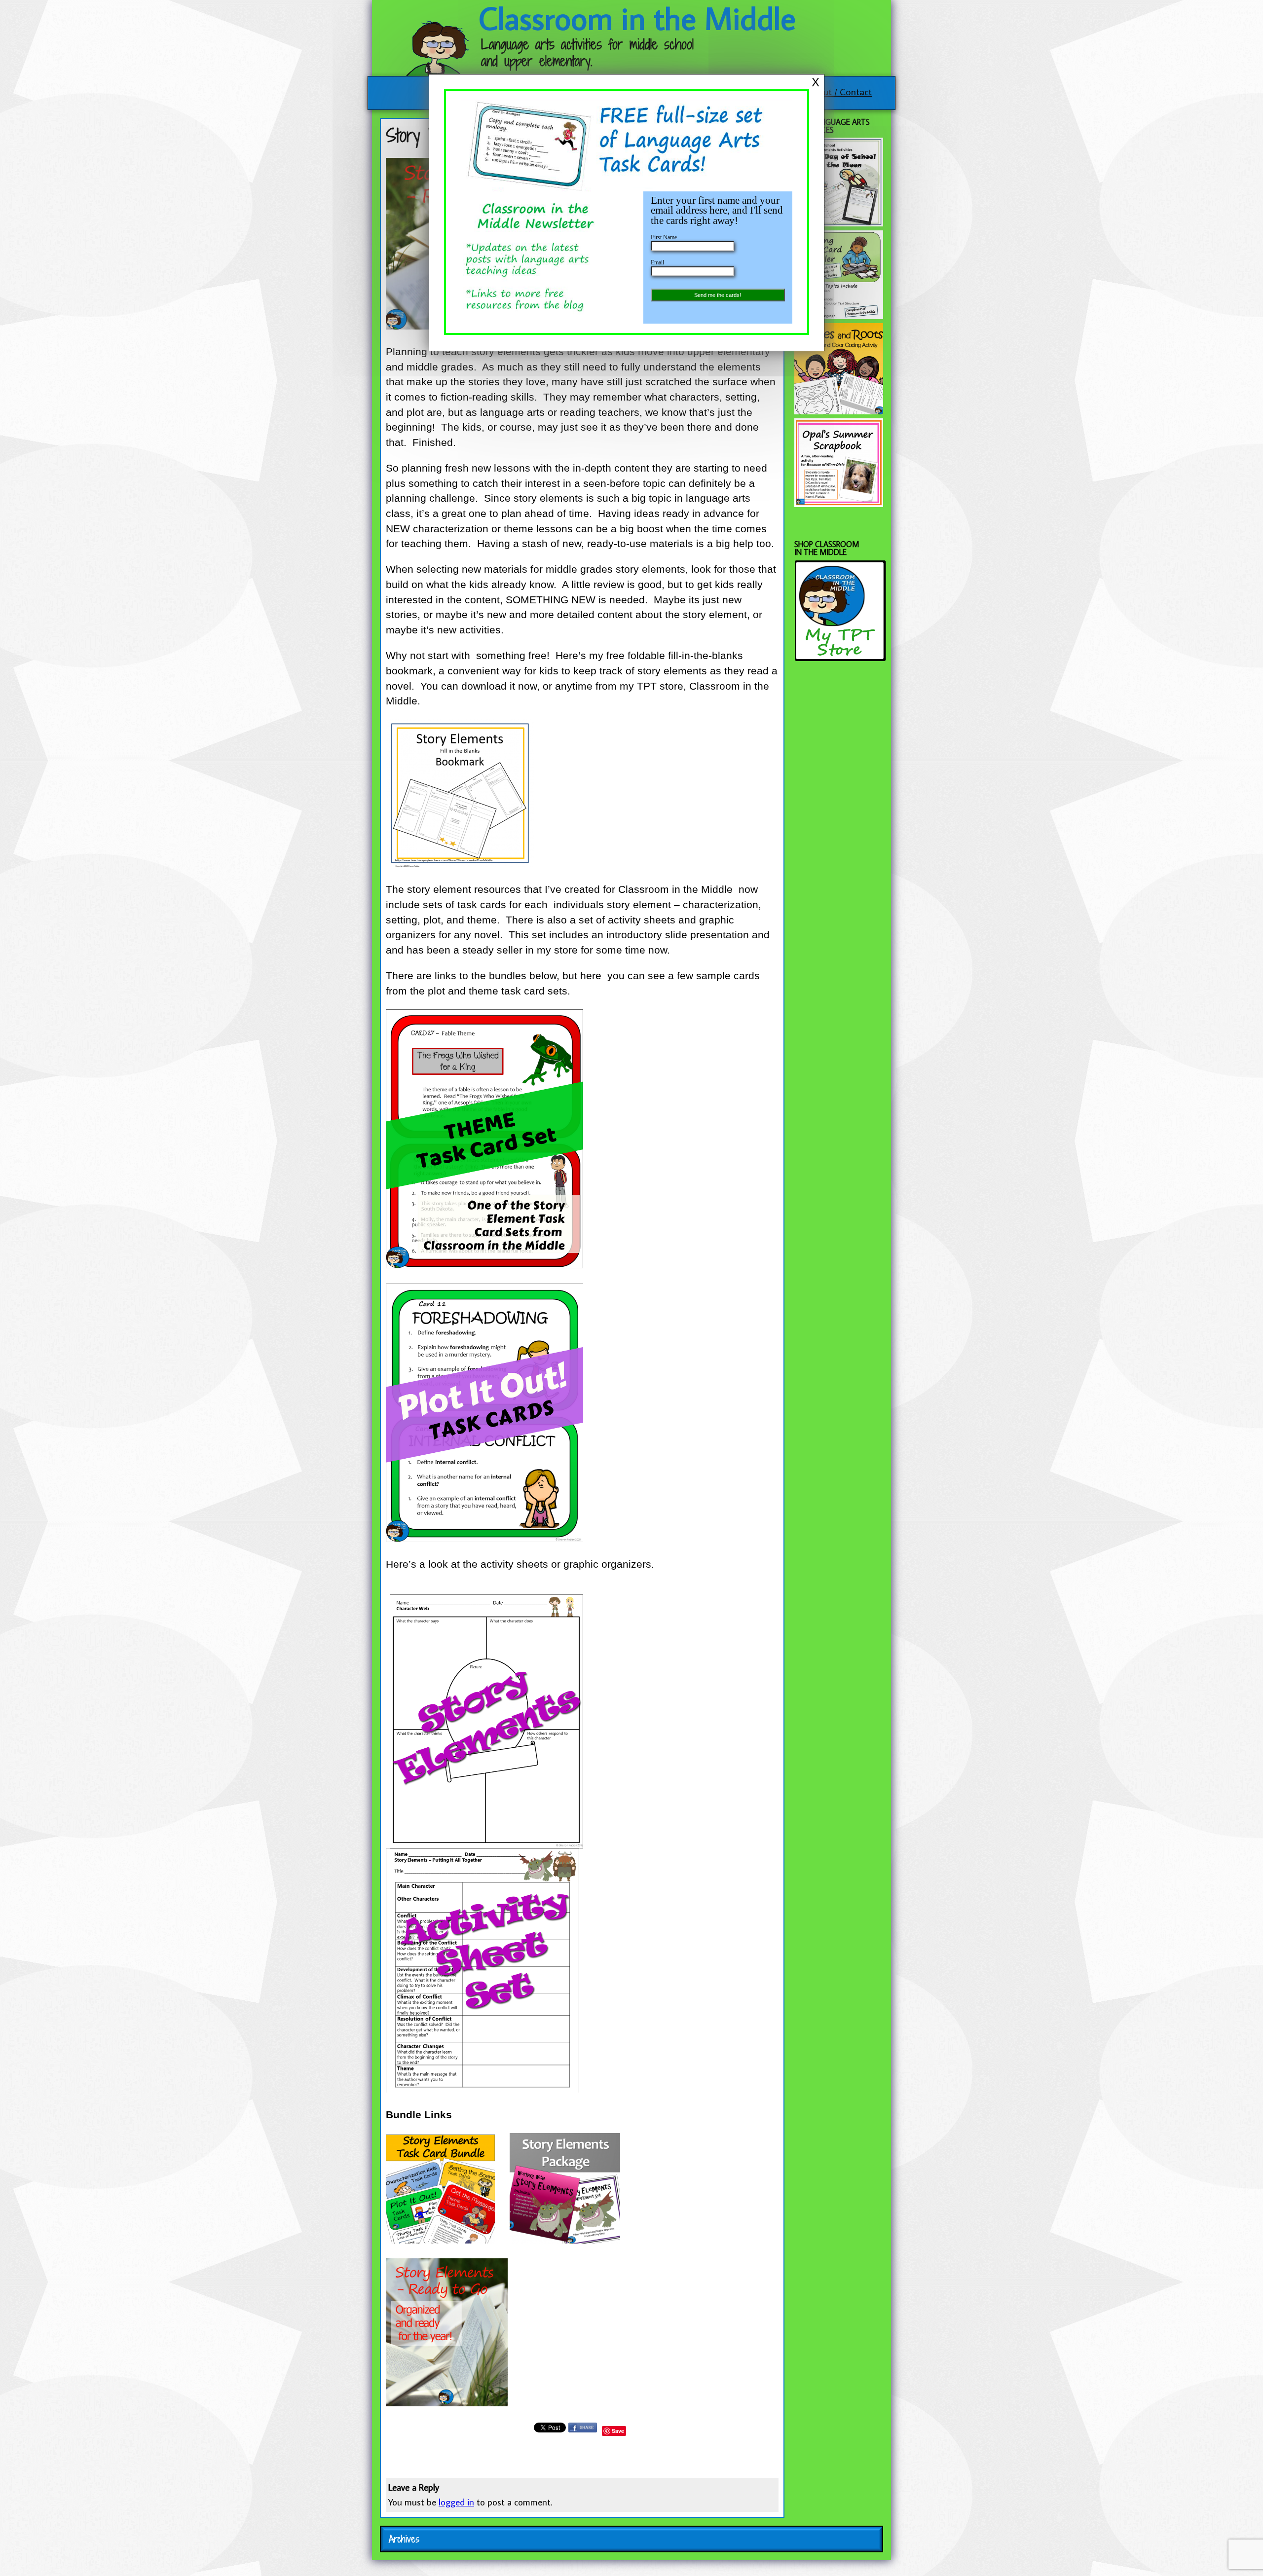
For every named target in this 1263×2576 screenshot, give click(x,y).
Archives (404, 2539)
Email (657, 262)
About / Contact (839, 91)
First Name (664, 237)
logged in (456, 2502)
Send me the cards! (718, 295)
